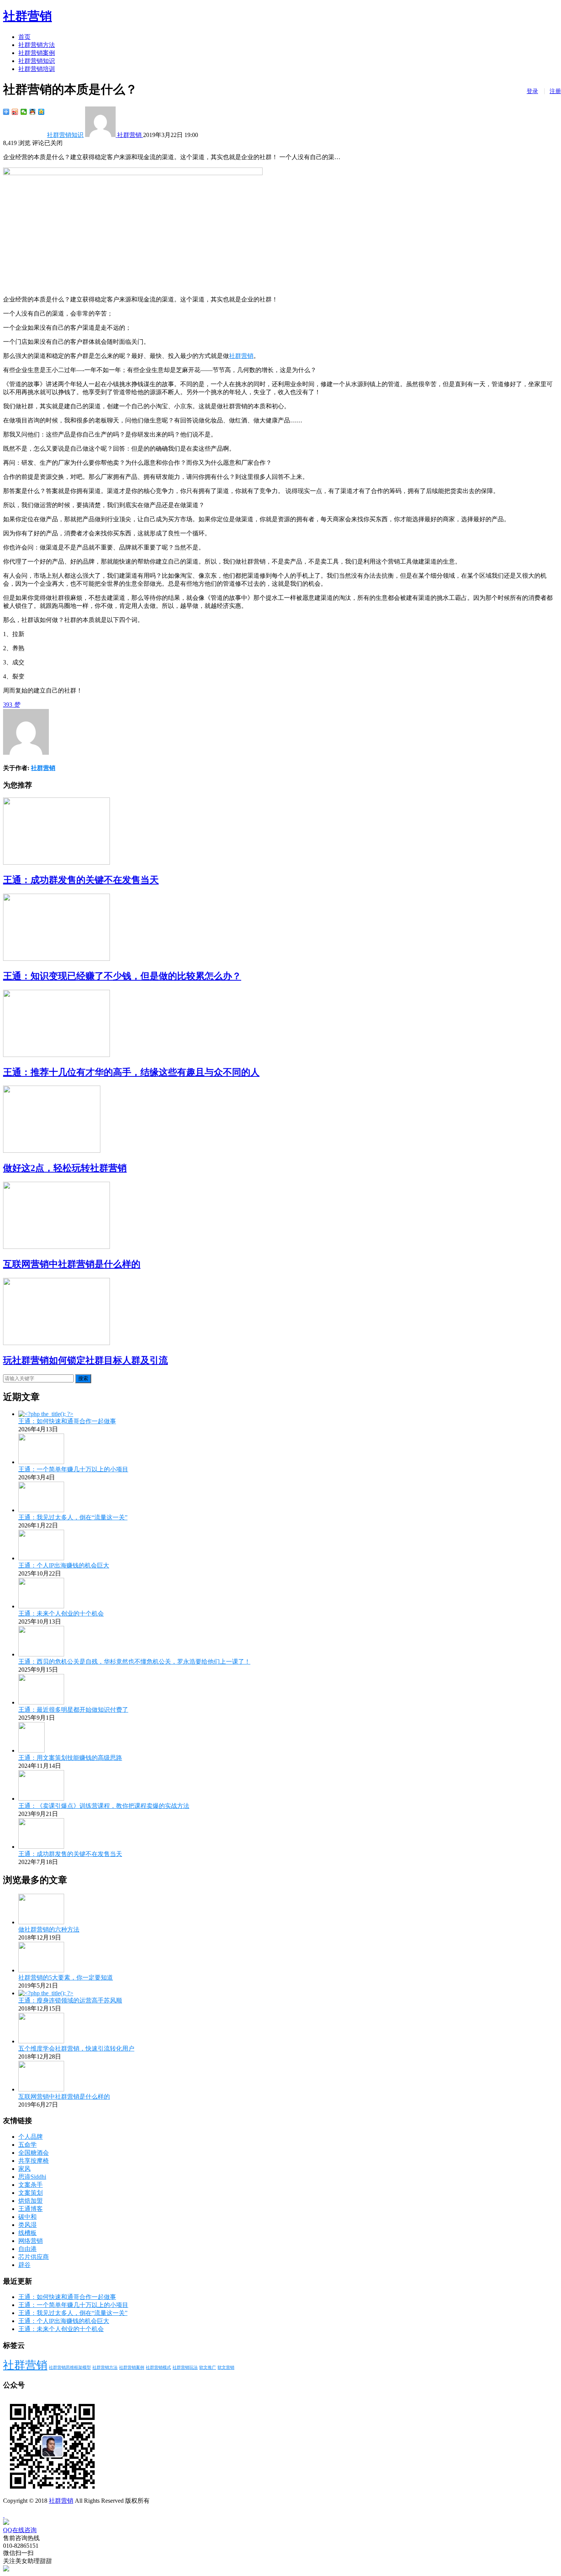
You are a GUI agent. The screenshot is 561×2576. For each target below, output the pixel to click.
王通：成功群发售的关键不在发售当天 (81, 880)
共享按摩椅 (34, 2161)
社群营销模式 (158, 2367)
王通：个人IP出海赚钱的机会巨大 (64, 1565)
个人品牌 (31, 2137)
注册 (555, 91)
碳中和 (27, 2217)
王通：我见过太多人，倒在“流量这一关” (73, 1517)
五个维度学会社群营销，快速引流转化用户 (76, 2048)
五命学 (27, 2145)
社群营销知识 (37, 61)
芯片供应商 (34, 2257)
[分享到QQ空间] (41, 112)
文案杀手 (31, 2185)
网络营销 (31, 2241)
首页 (24, 37)
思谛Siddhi (32, 2177)
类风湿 (27, 2225)
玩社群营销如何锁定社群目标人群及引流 (85, 1360)
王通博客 (31, 2209)
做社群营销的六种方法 (49, 1929)
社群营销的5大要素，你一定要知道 (66, 1978)
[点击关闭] (4, 2515)
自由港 (27, 2249)
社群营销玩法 (185, 2367)
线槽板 (27, 2233)
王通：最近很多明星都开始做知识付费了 (73, 1710)
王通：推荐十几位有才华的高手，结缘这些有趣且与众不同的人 (131, 1072)
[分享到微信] (24, 112)
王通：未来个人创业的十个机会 (61, 1613)
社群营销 (27, 16)
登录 (532, 91)
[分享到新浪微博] (15, 112)
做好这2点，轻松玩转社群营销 (65, 1168)
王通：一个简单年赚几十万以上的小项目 (73, 1469)
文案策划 (31, 2193)
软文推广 (208, 2367)
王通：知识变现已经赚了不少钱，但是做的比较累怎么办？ (122, 976)
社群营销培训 (37, 69)
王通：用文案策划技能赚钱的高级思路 (70, 1758)
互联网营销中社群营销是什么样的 (72, 1264)
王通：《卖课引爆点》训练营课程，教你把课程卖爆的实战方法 (104, 1806)
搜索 (83, 1378)
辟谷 (24, 2265)
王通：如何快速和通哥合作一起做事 (67, 1421)
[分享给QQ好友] (33, 112)
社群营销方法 (37, 45)
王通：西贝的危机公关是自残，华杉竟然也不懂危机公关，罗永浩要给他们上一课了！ (134, 1662)
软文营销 (226, 2367)
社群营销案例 (37, 53)
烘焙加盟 (31, 2201)
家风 (24, 2169)
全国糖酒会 (34, 2153)
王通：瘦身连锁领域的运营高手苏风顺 (70, 2000)
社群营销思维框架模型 (70, 2367)
